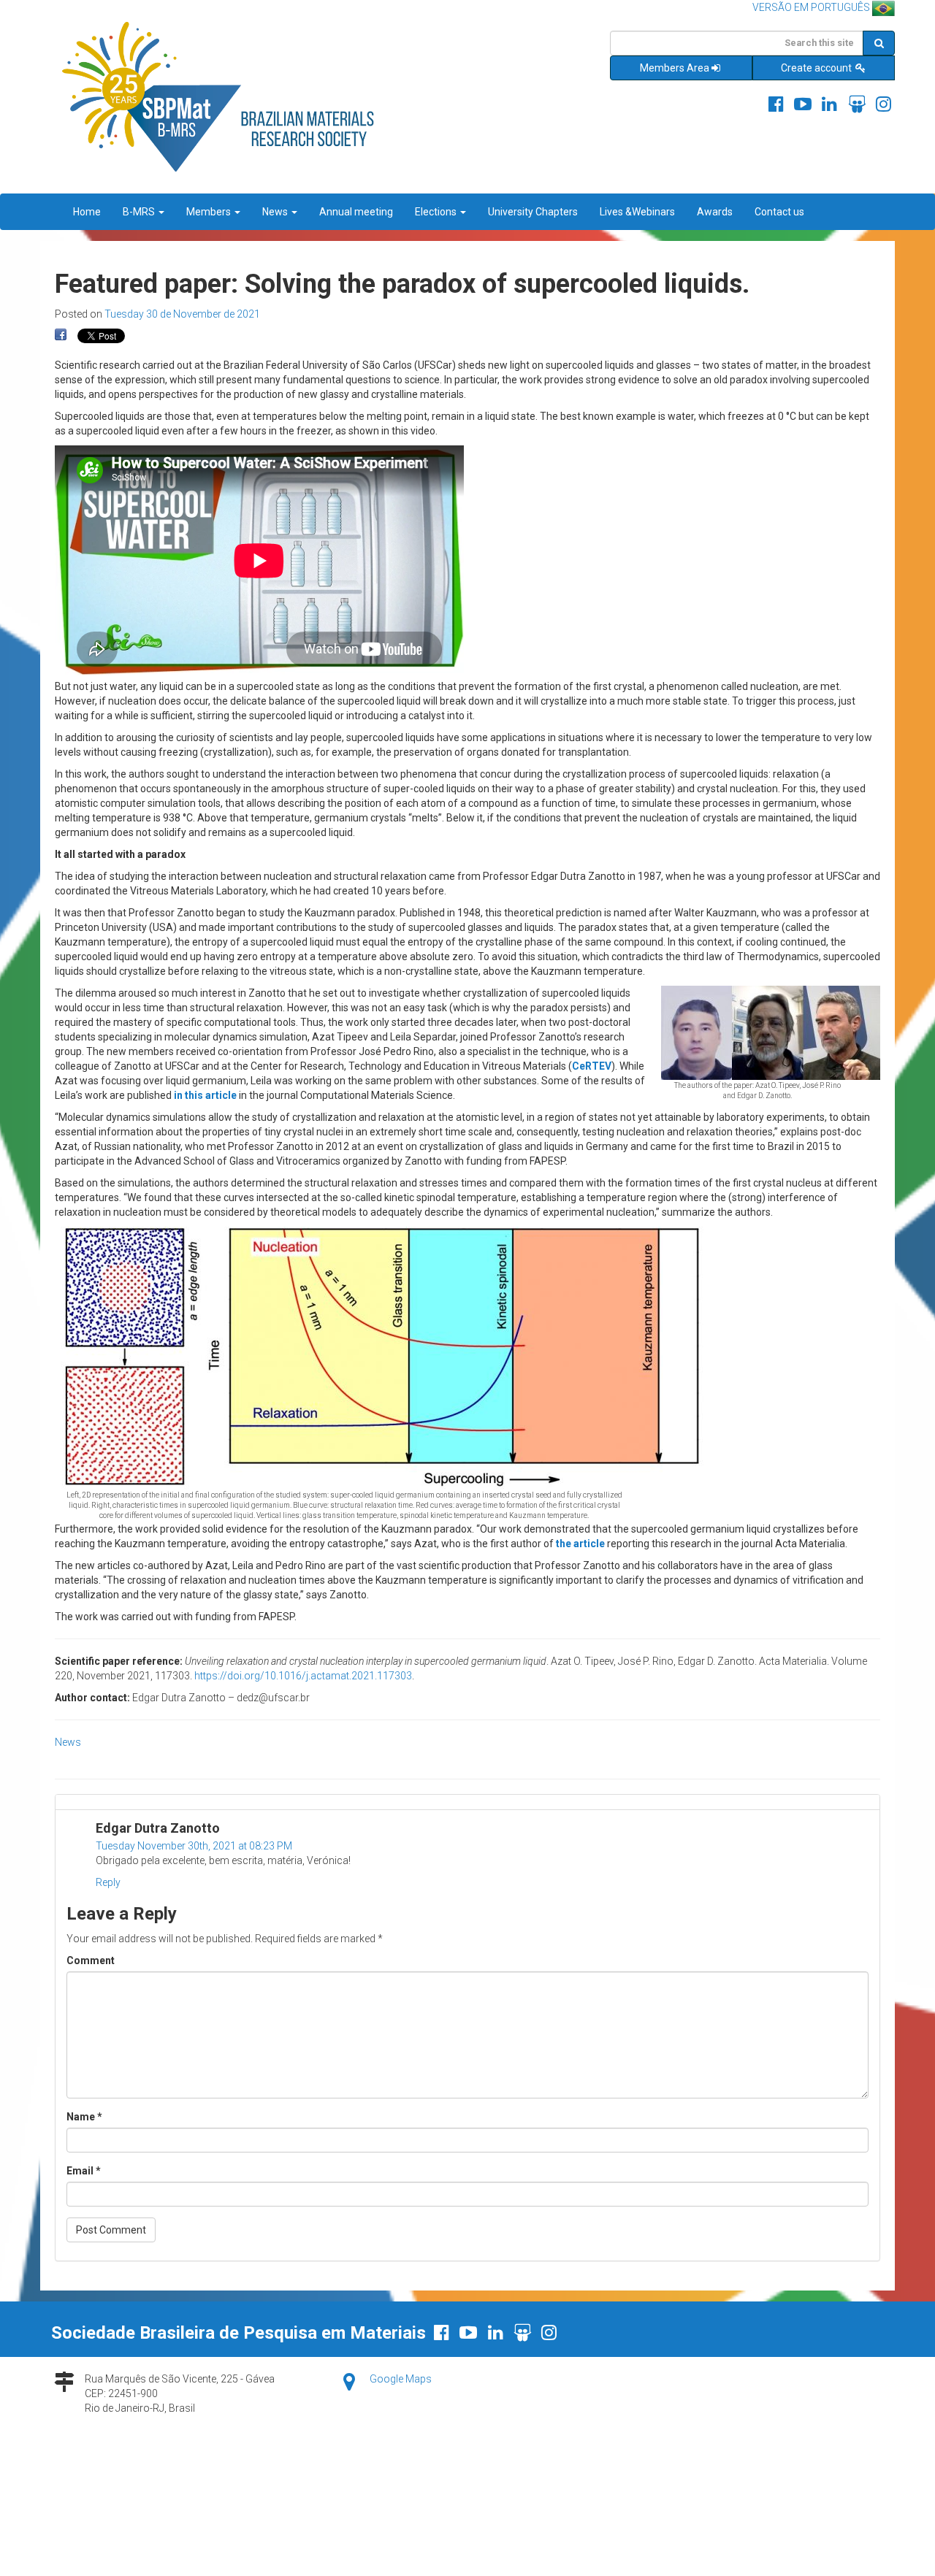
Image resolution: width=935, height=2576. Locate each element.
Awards (715, 212)
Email (84, 2171)
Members (210, 212)
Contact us (779, 212)
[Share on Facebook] (61, 335)
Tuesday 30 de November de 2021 (182, 314)
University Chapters (533, 212)
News (276, 212)
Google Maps (401, 2379)
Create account (817, 68)
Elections (437, 212)
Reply (108, 1882)
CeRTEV (592, 1066)
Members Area (675, 68)
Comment (91, 1960)
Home (87, 212)
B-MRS (140, 212)
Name (84, 2117)
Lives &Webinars (637, 212)
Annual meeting (356, 212)
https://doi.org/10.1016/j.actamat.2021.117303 (303, 1676)
